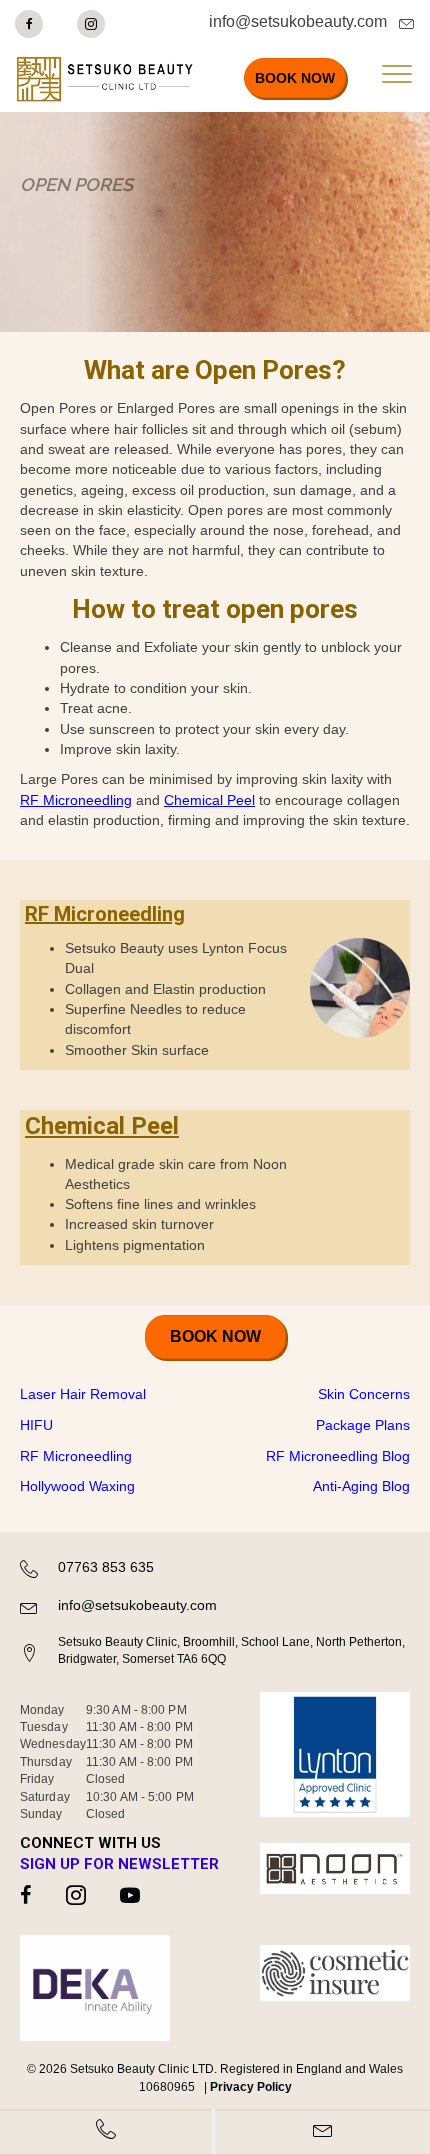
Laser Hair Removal (83, 1394)
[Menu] (397, 75)
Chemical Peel (209, 800)
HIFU (36, 1425)
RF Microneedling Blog (338, 1456)
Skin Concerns (364, 1394)
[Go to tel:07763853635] (215, 1571)
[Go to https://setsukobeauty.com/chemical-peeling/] (215, 1187)
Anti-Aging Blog (361, 1486)
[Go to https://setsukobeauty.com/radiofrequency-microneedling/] (215, 985)
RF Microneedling (76, 800)
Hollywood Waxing (77, 1486)
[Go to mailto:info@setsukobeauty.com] (293, 26)
